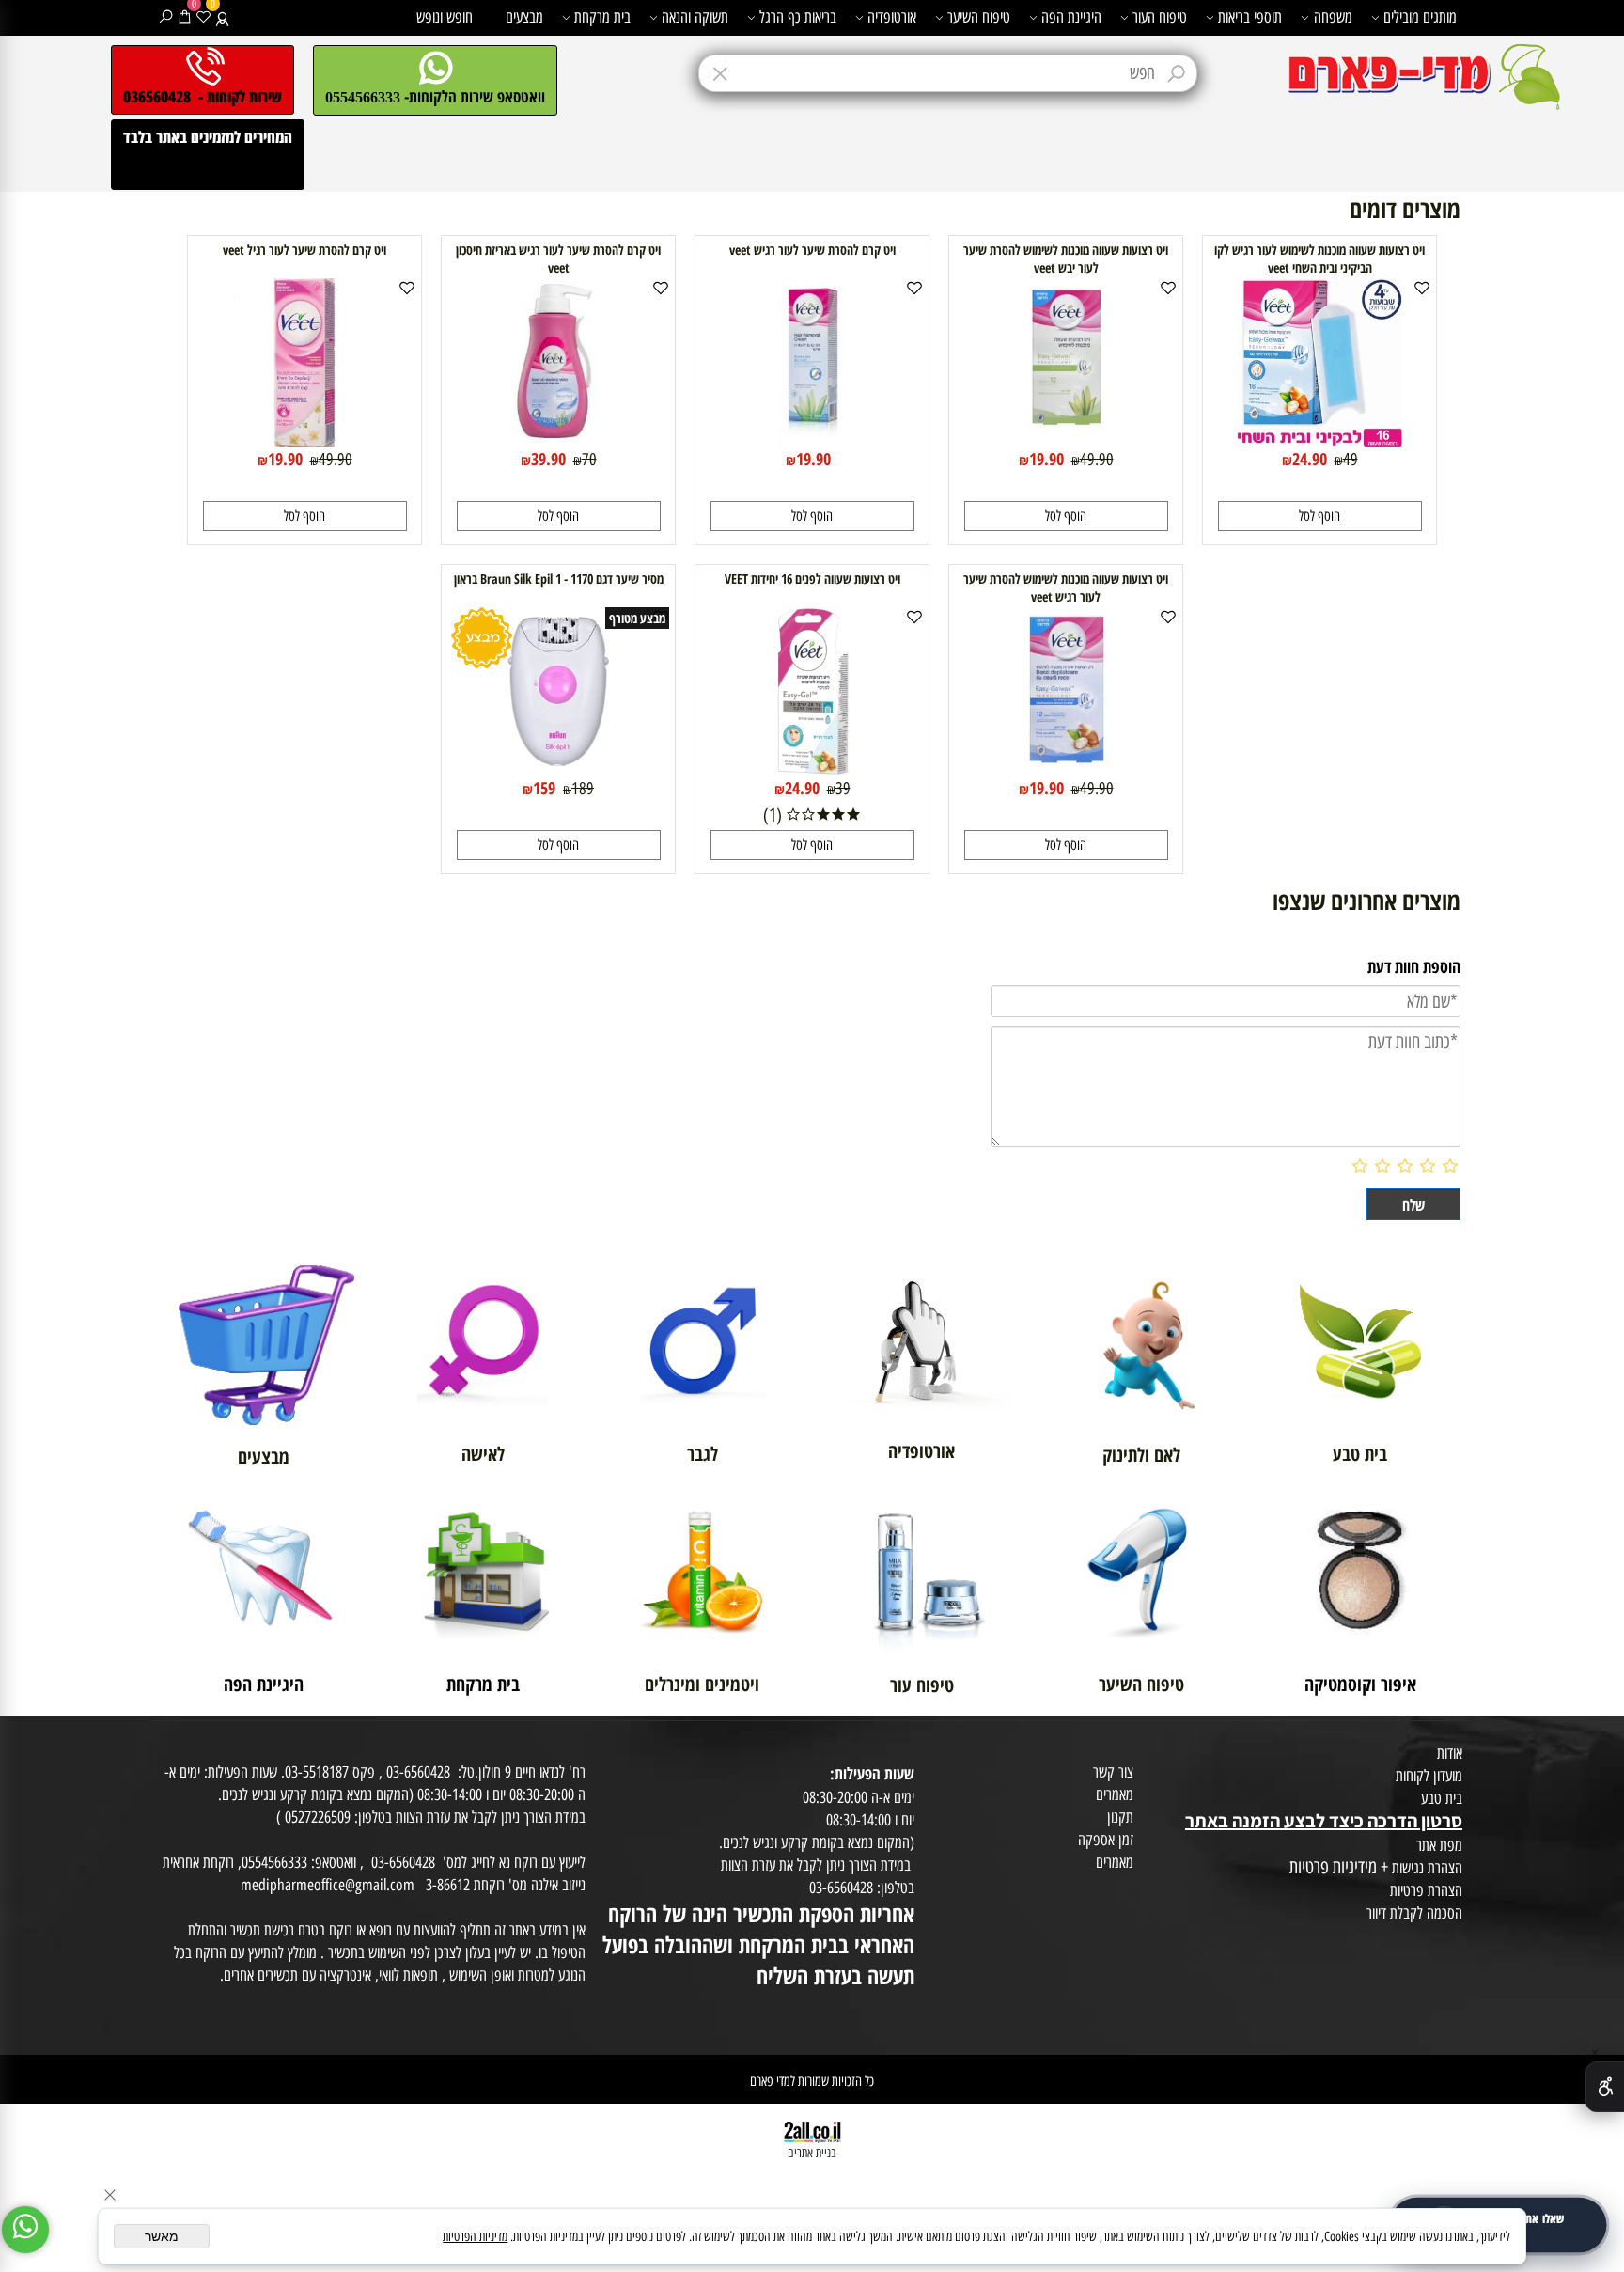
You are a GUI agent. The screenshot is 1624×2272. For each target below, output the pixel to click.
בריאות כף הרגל (798, 17)
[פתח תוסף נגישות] (1605, 2087)
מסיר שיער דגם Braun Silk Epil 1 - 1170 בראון (559, 579)
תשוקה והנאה (695, 17)
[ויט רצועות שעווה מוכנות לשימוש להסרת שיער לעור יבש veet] (1066, 441)
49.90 (1097, 460)
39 (843, 789)
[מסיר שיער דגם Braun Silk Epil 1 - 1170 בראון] (558, 770)
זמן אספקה (1106, 1840)
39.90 (548, 459)
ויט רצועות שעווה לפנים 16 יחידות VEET (812, 579)
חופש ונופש (445, 17)
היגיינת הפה (1071, 17)
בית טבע (1442, 1798)
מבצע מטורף (637, 618)
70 (589, 460)
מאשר (162, 2236)
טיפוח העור (1160, 17)
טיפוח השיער (979, 17)
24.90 (1310, 459)
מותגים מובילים (1420, 17)
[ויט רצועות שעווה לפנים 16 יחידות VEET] (812, 770)
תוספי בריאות (1250, 17)
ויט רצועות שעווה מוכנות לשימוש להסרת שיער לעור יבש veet (1066, 259)
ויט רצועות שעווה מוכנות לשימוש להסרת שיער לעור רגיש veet (1066, 588)
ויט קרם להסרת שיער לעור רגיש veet (812, 250)
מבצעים (524, 17)
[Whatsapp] (25, 2230)
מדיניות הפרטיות (475, 2237)
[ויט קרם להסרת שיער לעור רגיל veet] (304, 441)
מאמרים (1115, 1794)
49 (1351, 460)
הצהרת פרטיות (1426, 1890)
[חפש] (166, 17)
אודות (1450, 1753)
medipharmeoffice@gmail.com (328, 1885)
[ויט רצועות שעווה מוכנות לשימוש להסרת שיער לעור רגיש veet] (1066, 770)
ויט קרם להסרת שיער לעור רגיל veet (304, 250)
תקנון (1120, 1817)
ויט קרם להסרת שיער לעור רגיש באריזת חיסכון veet (558, 259)
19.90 (1046, 459)
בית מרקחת (602, 17)
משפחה (1333, 17)
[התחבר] (222, 17)
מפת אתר (1439, 1845)
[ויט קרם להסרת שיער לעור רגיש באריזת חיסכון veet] (558, 441)
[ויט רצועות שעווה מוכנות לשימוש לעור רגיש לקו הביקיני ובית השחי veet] (1320, 441)
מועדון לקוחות (1429, 1776)
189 (583, 789)
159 (544, 788)
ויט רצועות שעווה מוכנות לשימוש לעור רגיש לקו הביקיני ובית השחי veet (1319, 259)
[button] (1320, 516)
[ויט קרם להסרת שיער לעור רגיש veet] (812, 441)
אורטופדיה (892, 17)
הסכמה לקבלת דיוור (1414, 1913)
